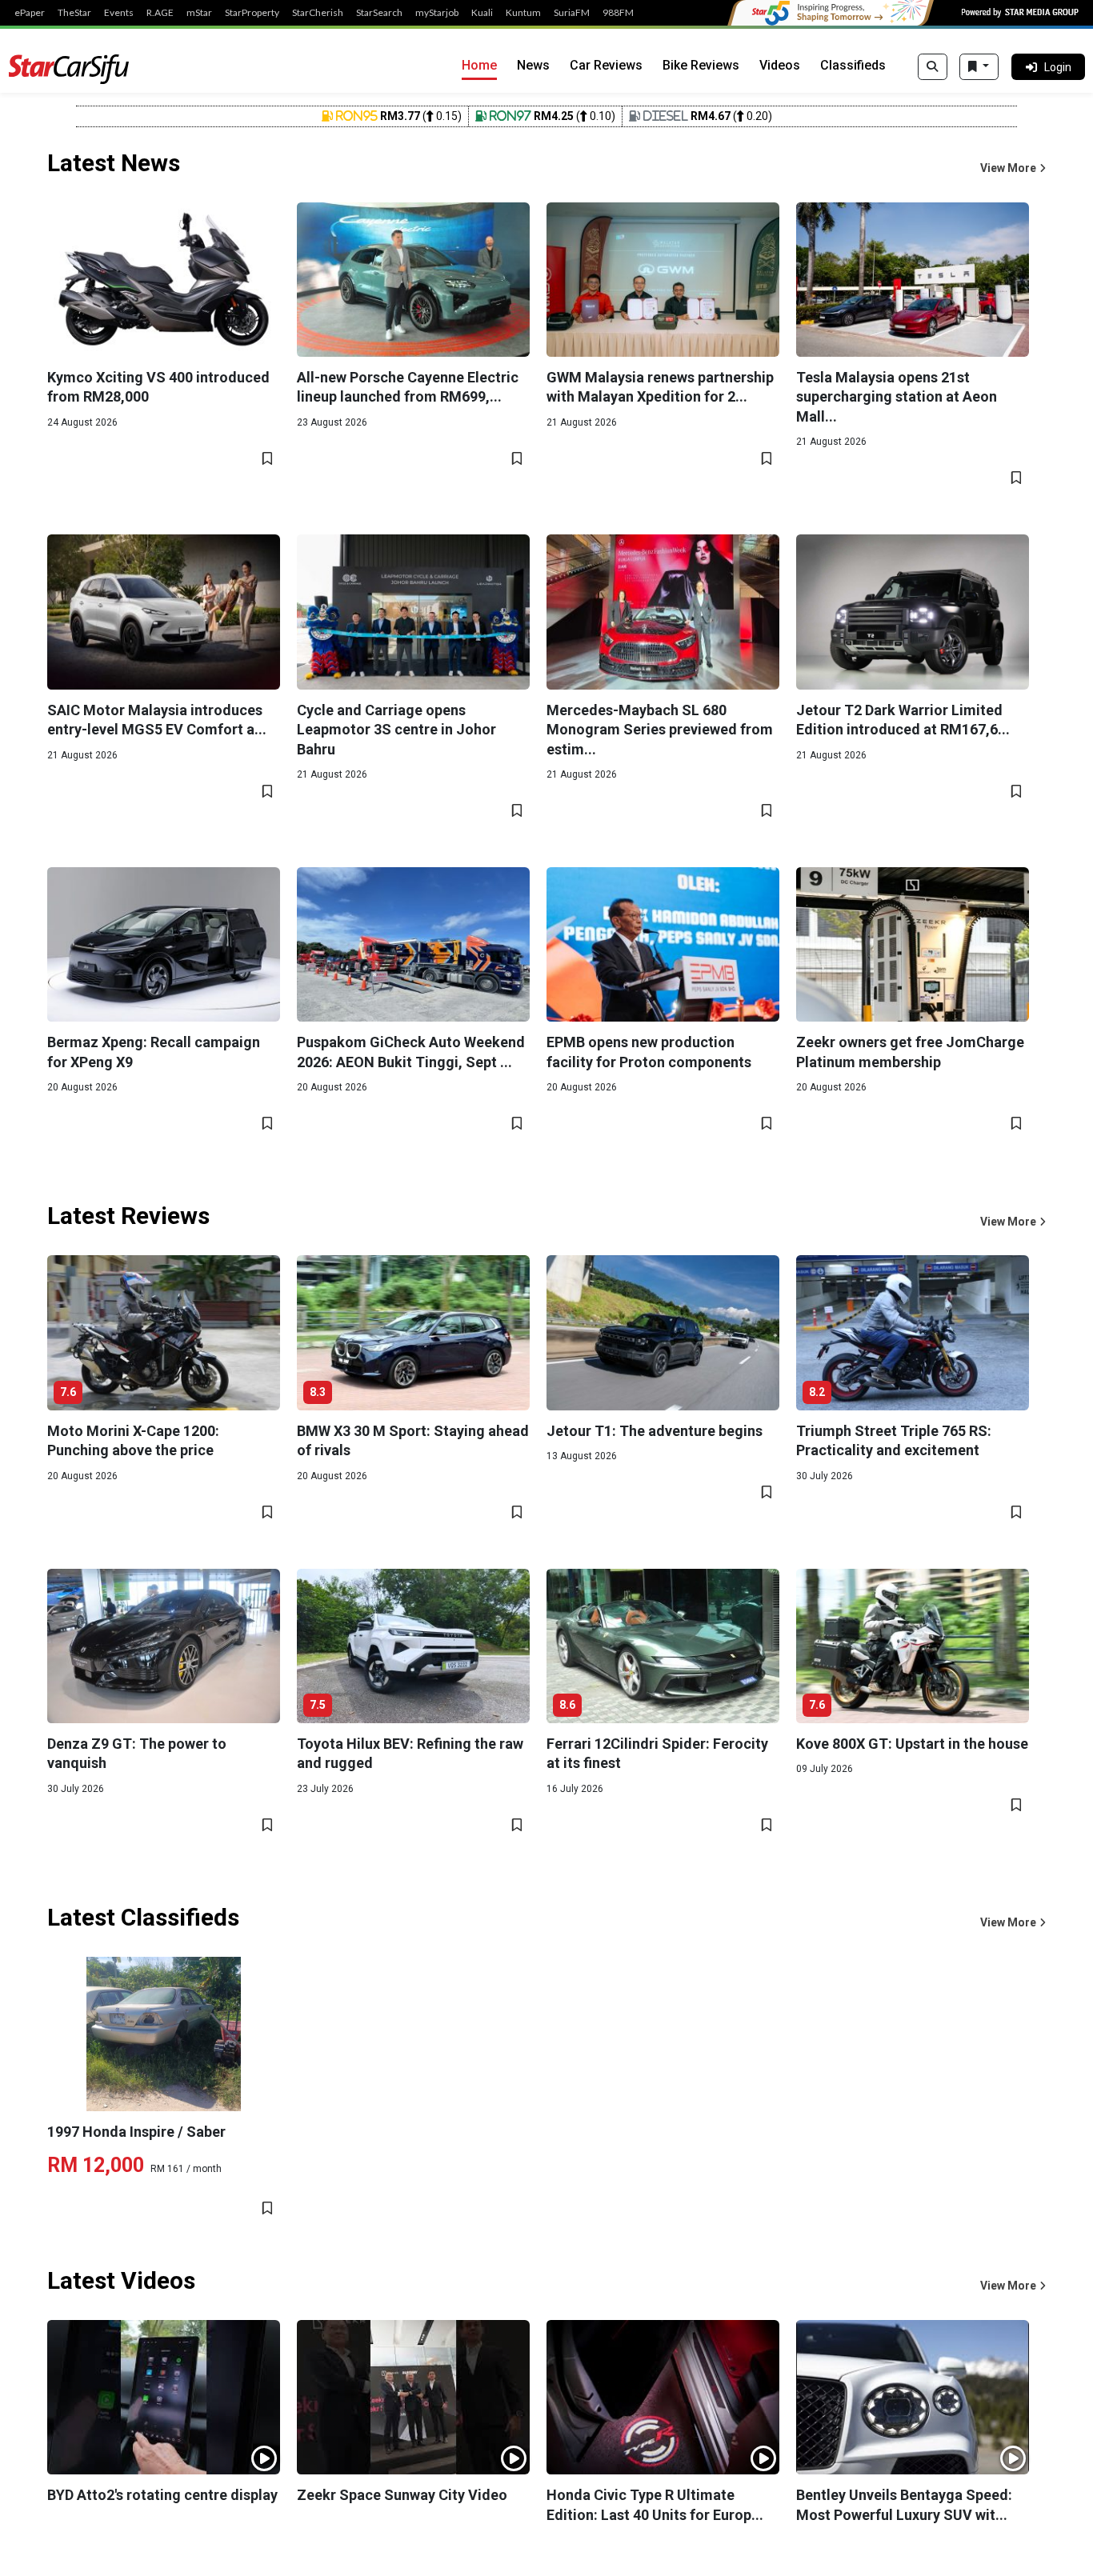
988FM (618, 13)
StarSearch (379, 13)
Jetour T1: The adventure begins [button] (655, 1431)
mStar (199, 13)
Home (479, 65)
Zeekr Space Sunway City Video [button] (402, 2495)
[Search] (933, 67)
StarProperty (252, 13)
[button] (1013, 168)
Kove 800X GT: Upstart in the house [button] (912, 1744)
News (533, 65)
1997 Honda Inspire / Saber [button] (136, 2132)
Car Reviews (606, 65)
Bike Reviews (701, 65)
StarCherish (318, 13)
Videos (780, 65)
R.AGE (160, 13)
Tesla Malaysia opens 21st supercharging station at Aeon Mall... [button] (897, 397)
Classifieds (853, 65)
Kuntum (523, 13)
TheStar (74, 13)
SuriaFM (572, 13)
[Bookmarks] (979, 67)
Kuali (482, 13)
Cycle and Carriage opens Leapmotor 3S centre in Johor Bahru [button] (396, 730)
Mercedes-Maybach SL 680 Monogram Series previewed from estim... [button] (660, 730)
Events (119, 13)
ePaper (30, 13)
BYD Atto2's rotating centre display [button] (162, 2495)
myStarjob (437, 13)
